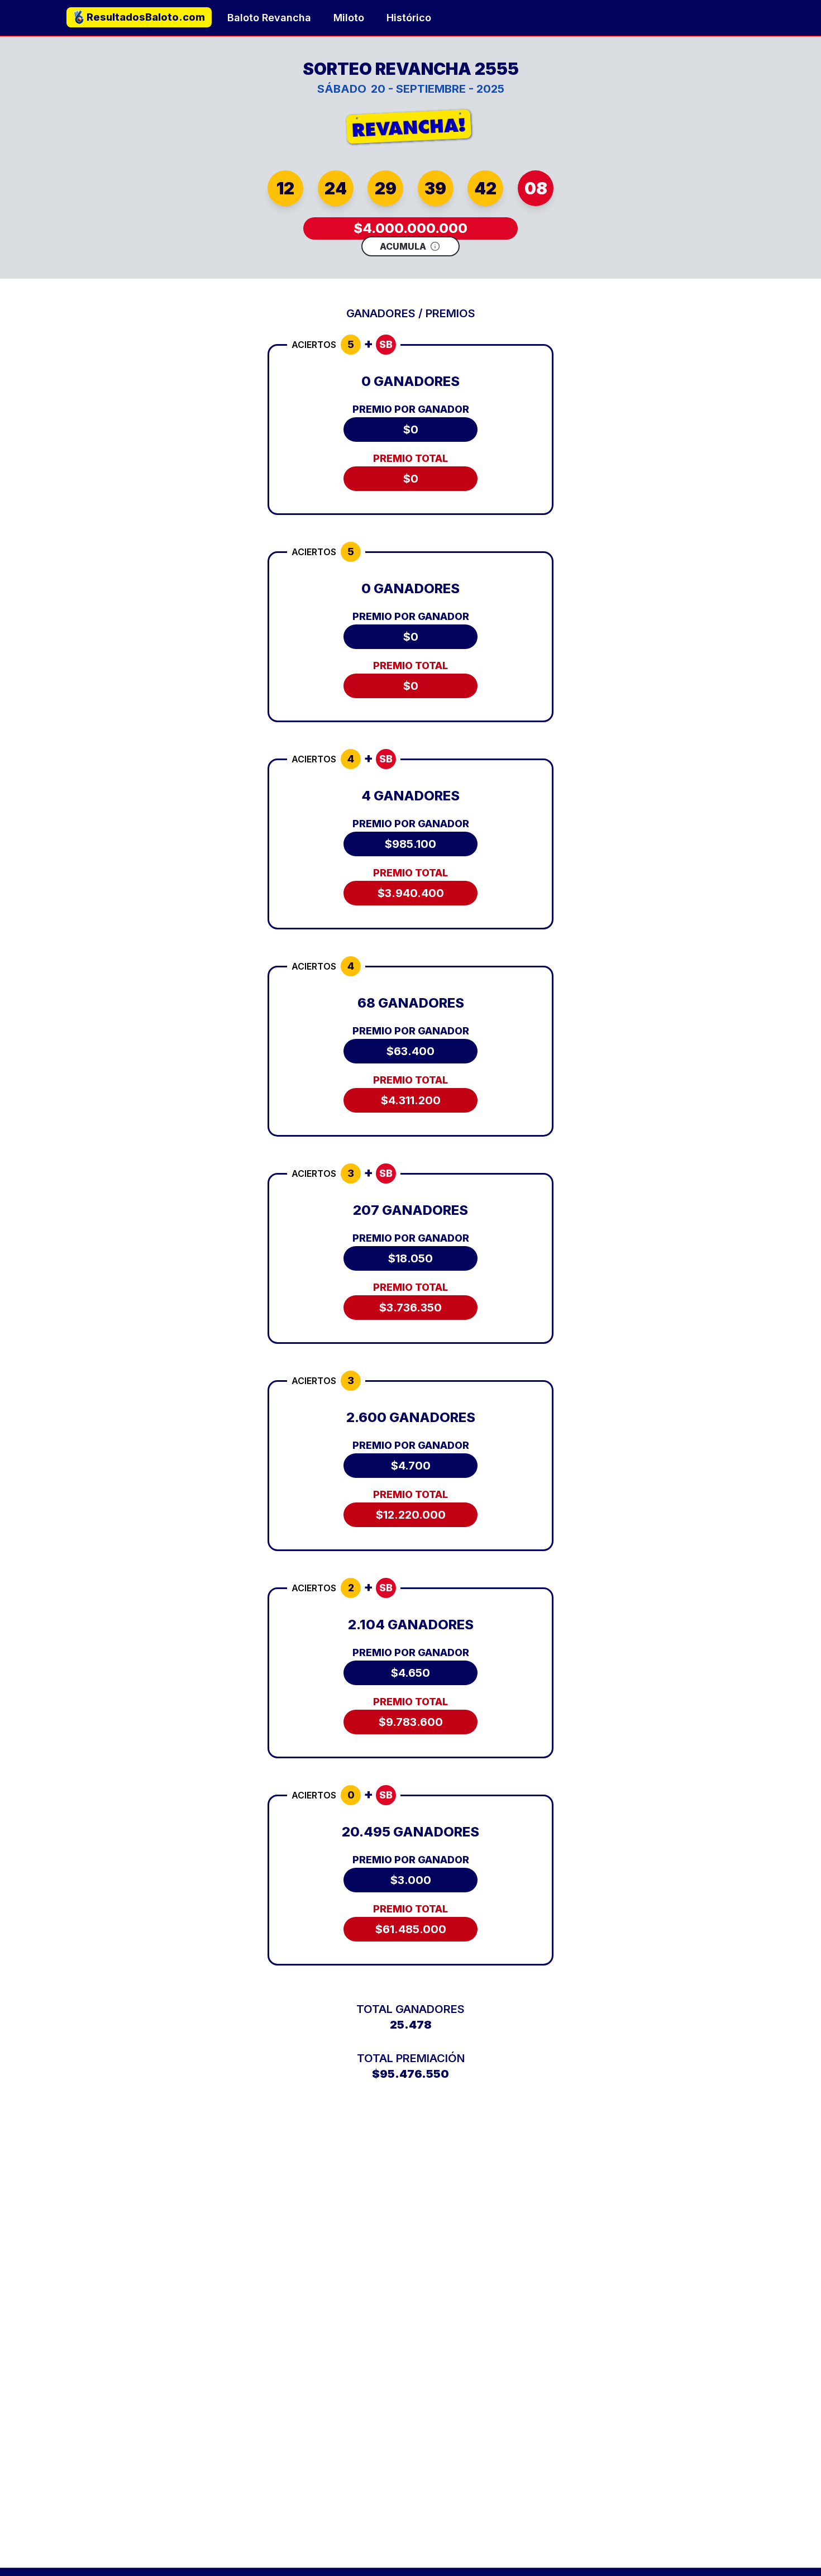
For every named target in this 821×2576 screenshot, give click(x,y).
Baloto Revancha (269, 18)
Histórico (409, 18)
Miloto (349, 18)
